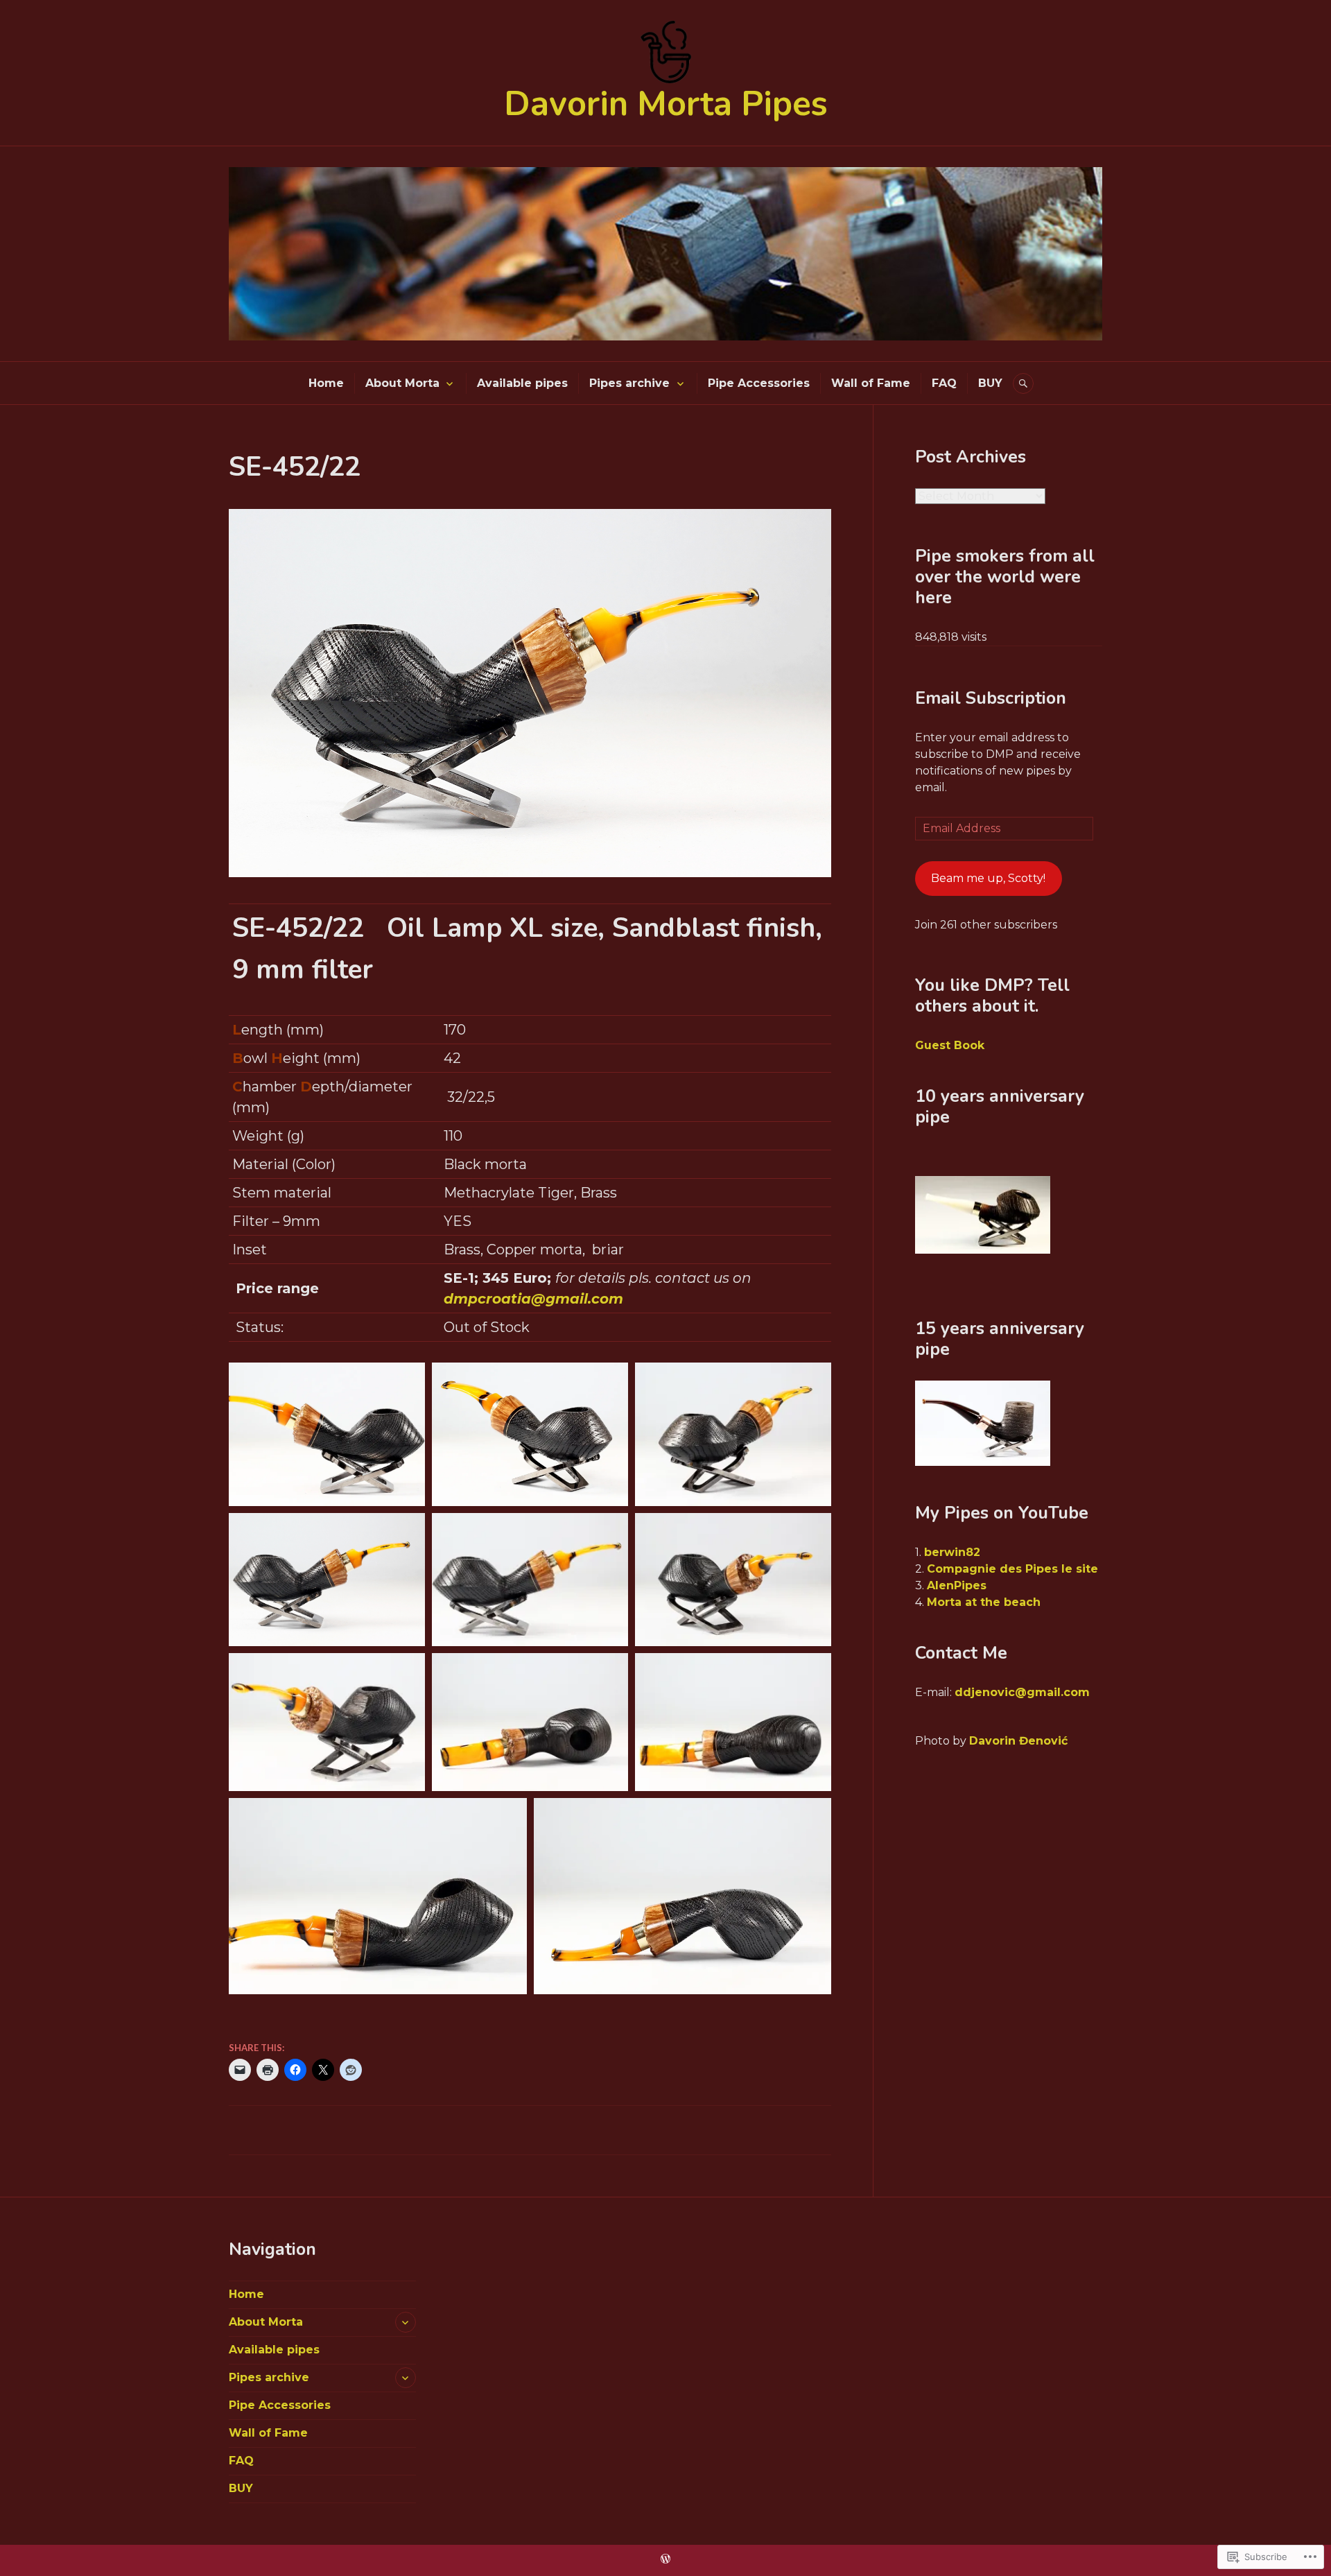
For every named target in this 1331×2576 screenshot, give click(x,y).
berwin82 (952, 1552)
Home (326, 383)
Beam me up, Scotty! (988, 878)
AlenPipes (957, 1585)
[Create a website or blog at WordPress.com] (665, 2559)
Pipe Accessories (759, 383)
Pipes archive (629, 383)
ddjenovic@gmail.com (1022, 1692)
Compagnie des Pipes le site (1012, 1569)
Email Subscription (991, 698)
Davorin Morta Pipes (666, 104)
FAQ (944, 383)
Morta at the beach (984, 1602)
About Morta (402, 383)
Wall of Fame (871, 383)
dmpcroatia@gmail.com (533, 1299)
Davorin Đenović (1018, 1741)
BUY (990, 383)
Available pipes (522, 383)
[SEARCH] (1023, 383)
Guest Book (950, 1045)
